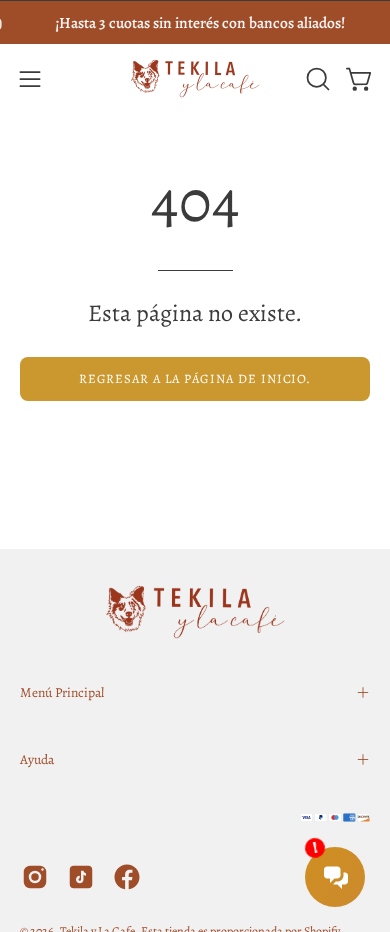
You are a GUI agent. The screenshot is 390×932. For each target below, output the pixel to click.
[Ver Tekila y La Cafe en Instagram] (35, 877)
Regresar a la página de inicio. (195, 378)
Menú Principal (62, 692)
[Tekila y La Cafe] (195, 78)
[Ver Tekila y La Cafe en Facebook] (127, 877)
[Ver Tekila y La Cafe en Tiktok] (81, 877)
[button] (316, 79)
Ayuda (37, 759)
